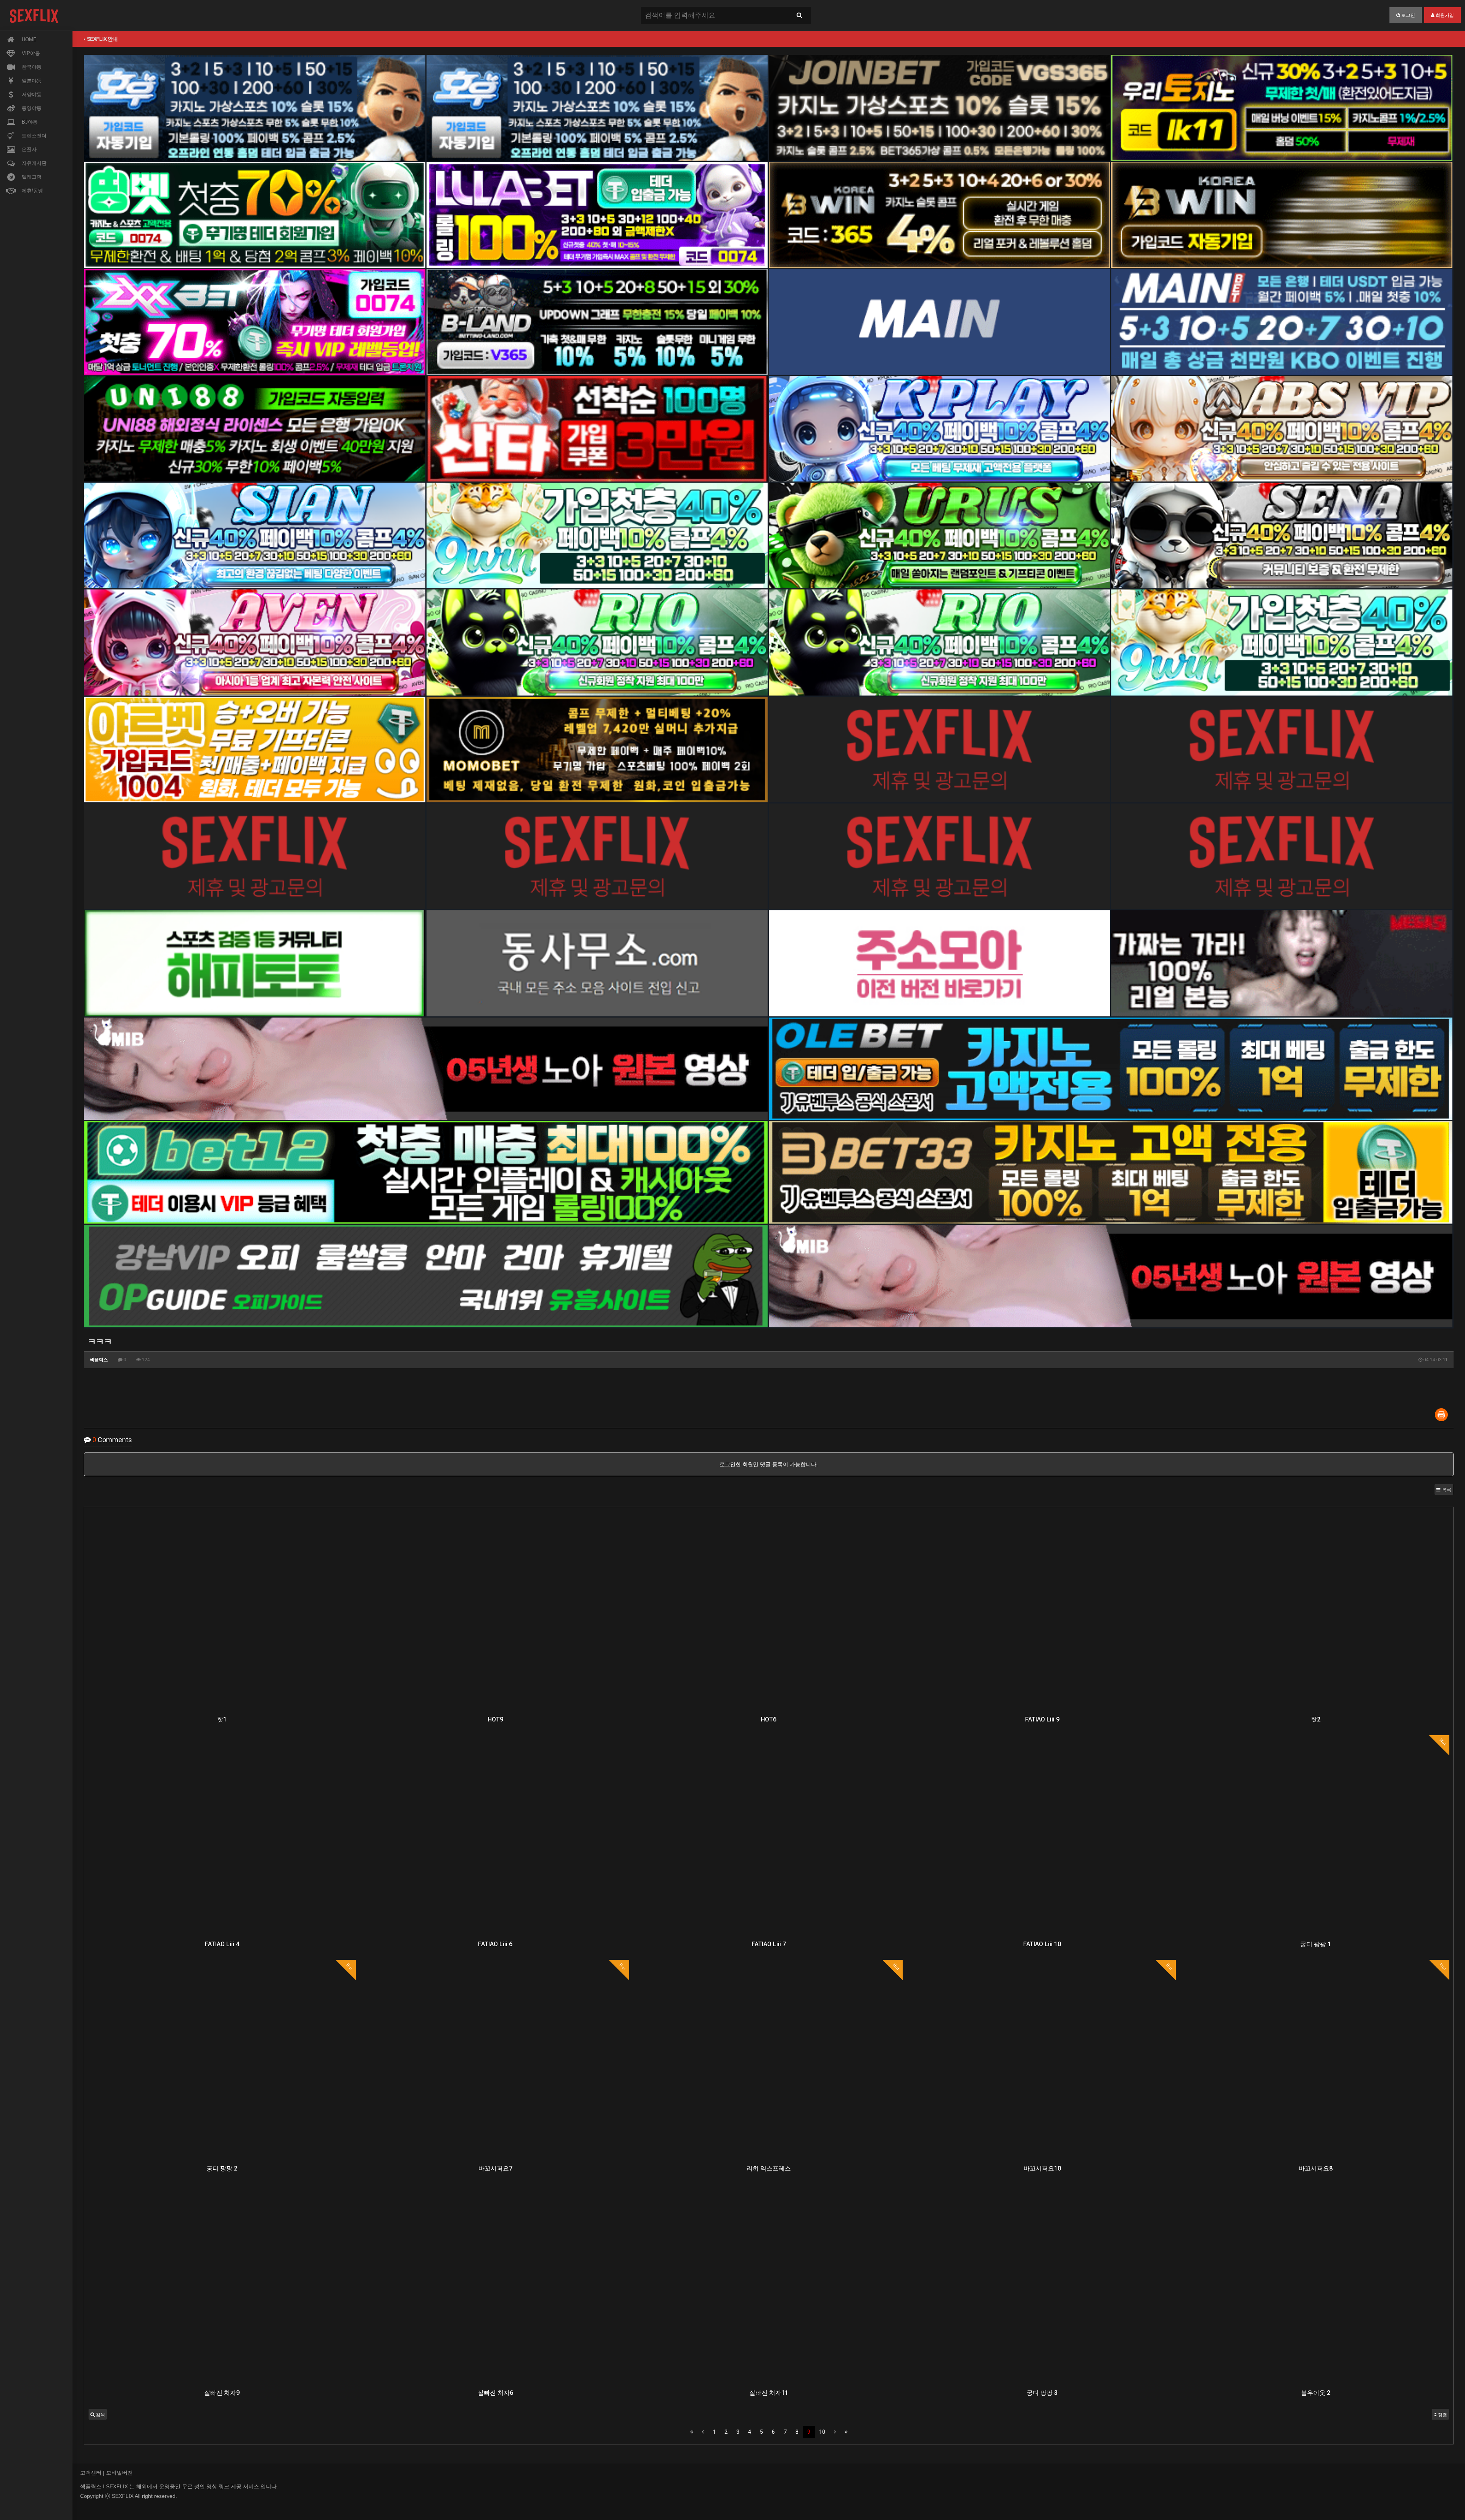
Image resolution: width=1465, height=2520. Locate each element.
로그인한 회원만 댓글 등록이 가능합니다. (769, 1464)
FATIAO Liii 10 (1042, 1944)
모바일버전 (119, 2473)
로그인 (1408, 15)
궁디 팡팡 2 (222, 2168)
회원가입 (1444, 15)
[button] (1444, 1489)
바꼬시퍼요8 (1316, 2168)
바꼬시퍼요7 (495, 2168)
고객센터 (91, 2473)
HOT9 (495, 1719)
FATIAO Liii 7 (769, 1944)
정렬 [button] (1442, 2415)
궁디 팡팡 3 (1042, 2393)
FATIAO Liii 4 (222, 1944)
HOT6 (769, 1719)
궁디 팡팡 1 (1316, 1944)
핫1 (222, 1719)
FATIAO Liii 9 (1042, 1719)
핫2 (1316, 1719)
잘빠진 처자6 (495, 2393)
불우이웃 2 (1316, 2393)
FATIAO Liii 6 (495, 1944)
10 (822, 2432)
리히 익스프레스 (769, 2168)
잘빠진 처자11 (769, 2393)
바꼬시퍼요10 (1042, 2168)
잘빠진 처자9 (222, 2393)
